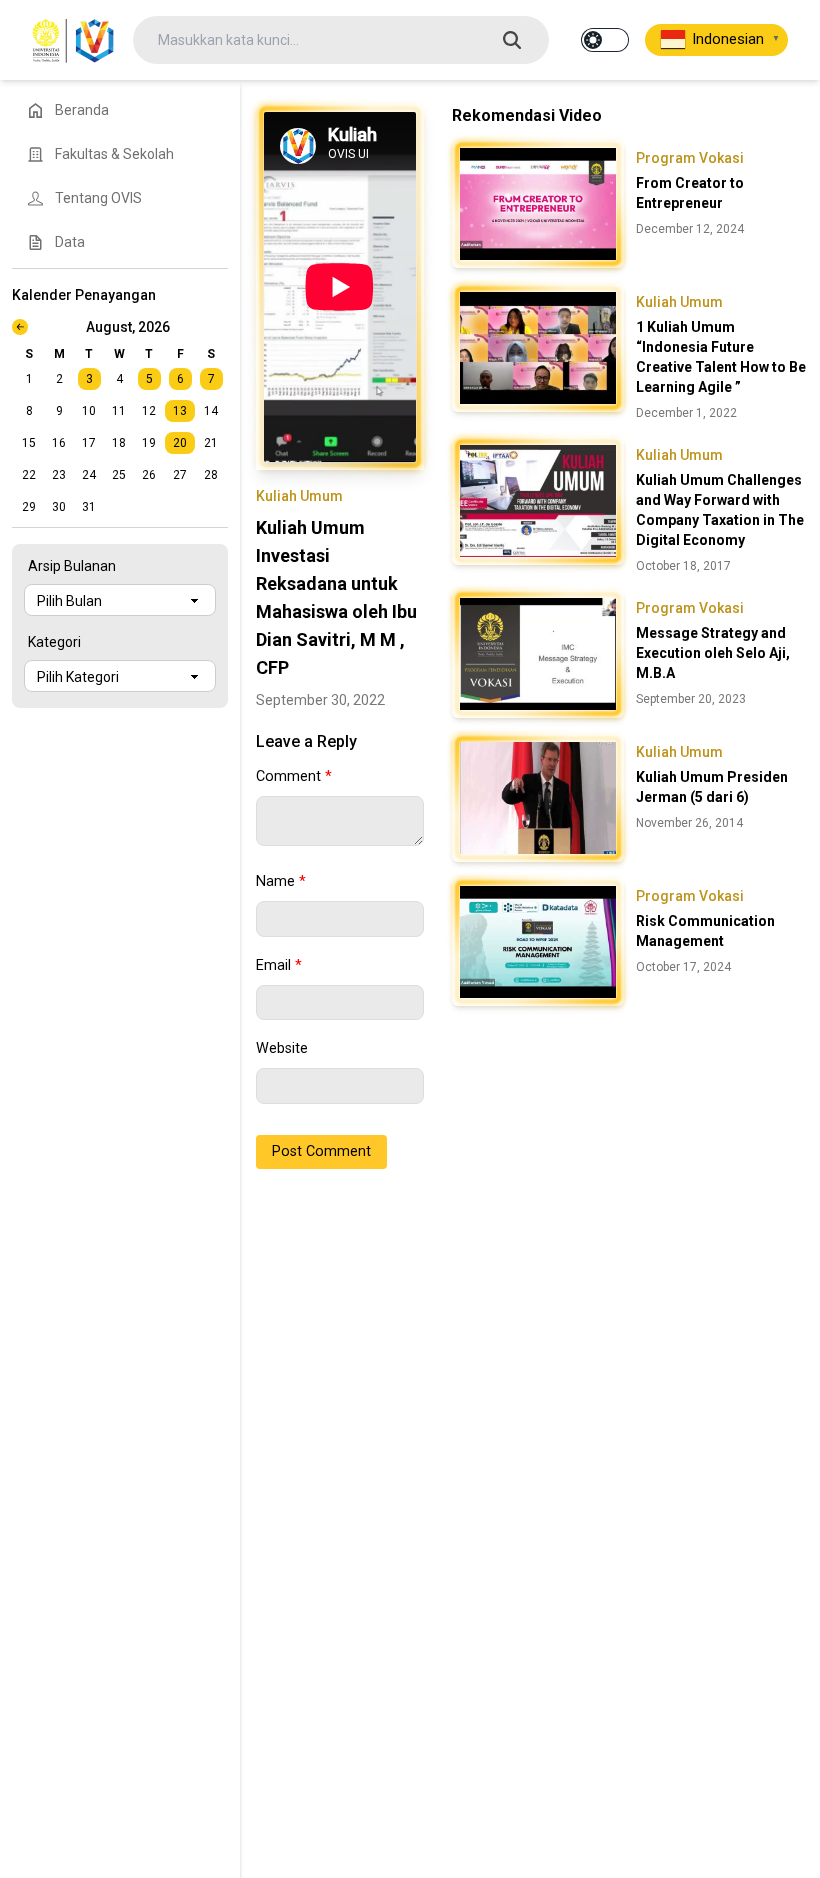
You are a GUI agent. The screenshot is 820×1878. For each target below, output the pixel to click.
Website (282, 1048)
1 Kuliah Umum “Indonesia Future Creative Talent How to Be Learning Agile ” (721, 357)
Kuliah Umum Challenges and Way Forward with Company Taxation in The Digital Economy (720, 510)
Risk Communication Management (705, 931)
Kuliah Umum (299, 496)
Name (281, 881)
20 (180, 443)
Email (279, 965)
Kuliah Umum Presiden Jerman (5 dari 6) (712, 787)
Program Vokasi (690, 158)
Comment (294, 776)
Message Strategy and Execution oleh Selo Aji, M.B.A (713, 653)
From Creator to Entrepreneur (690, 193)
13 (180, 411)
